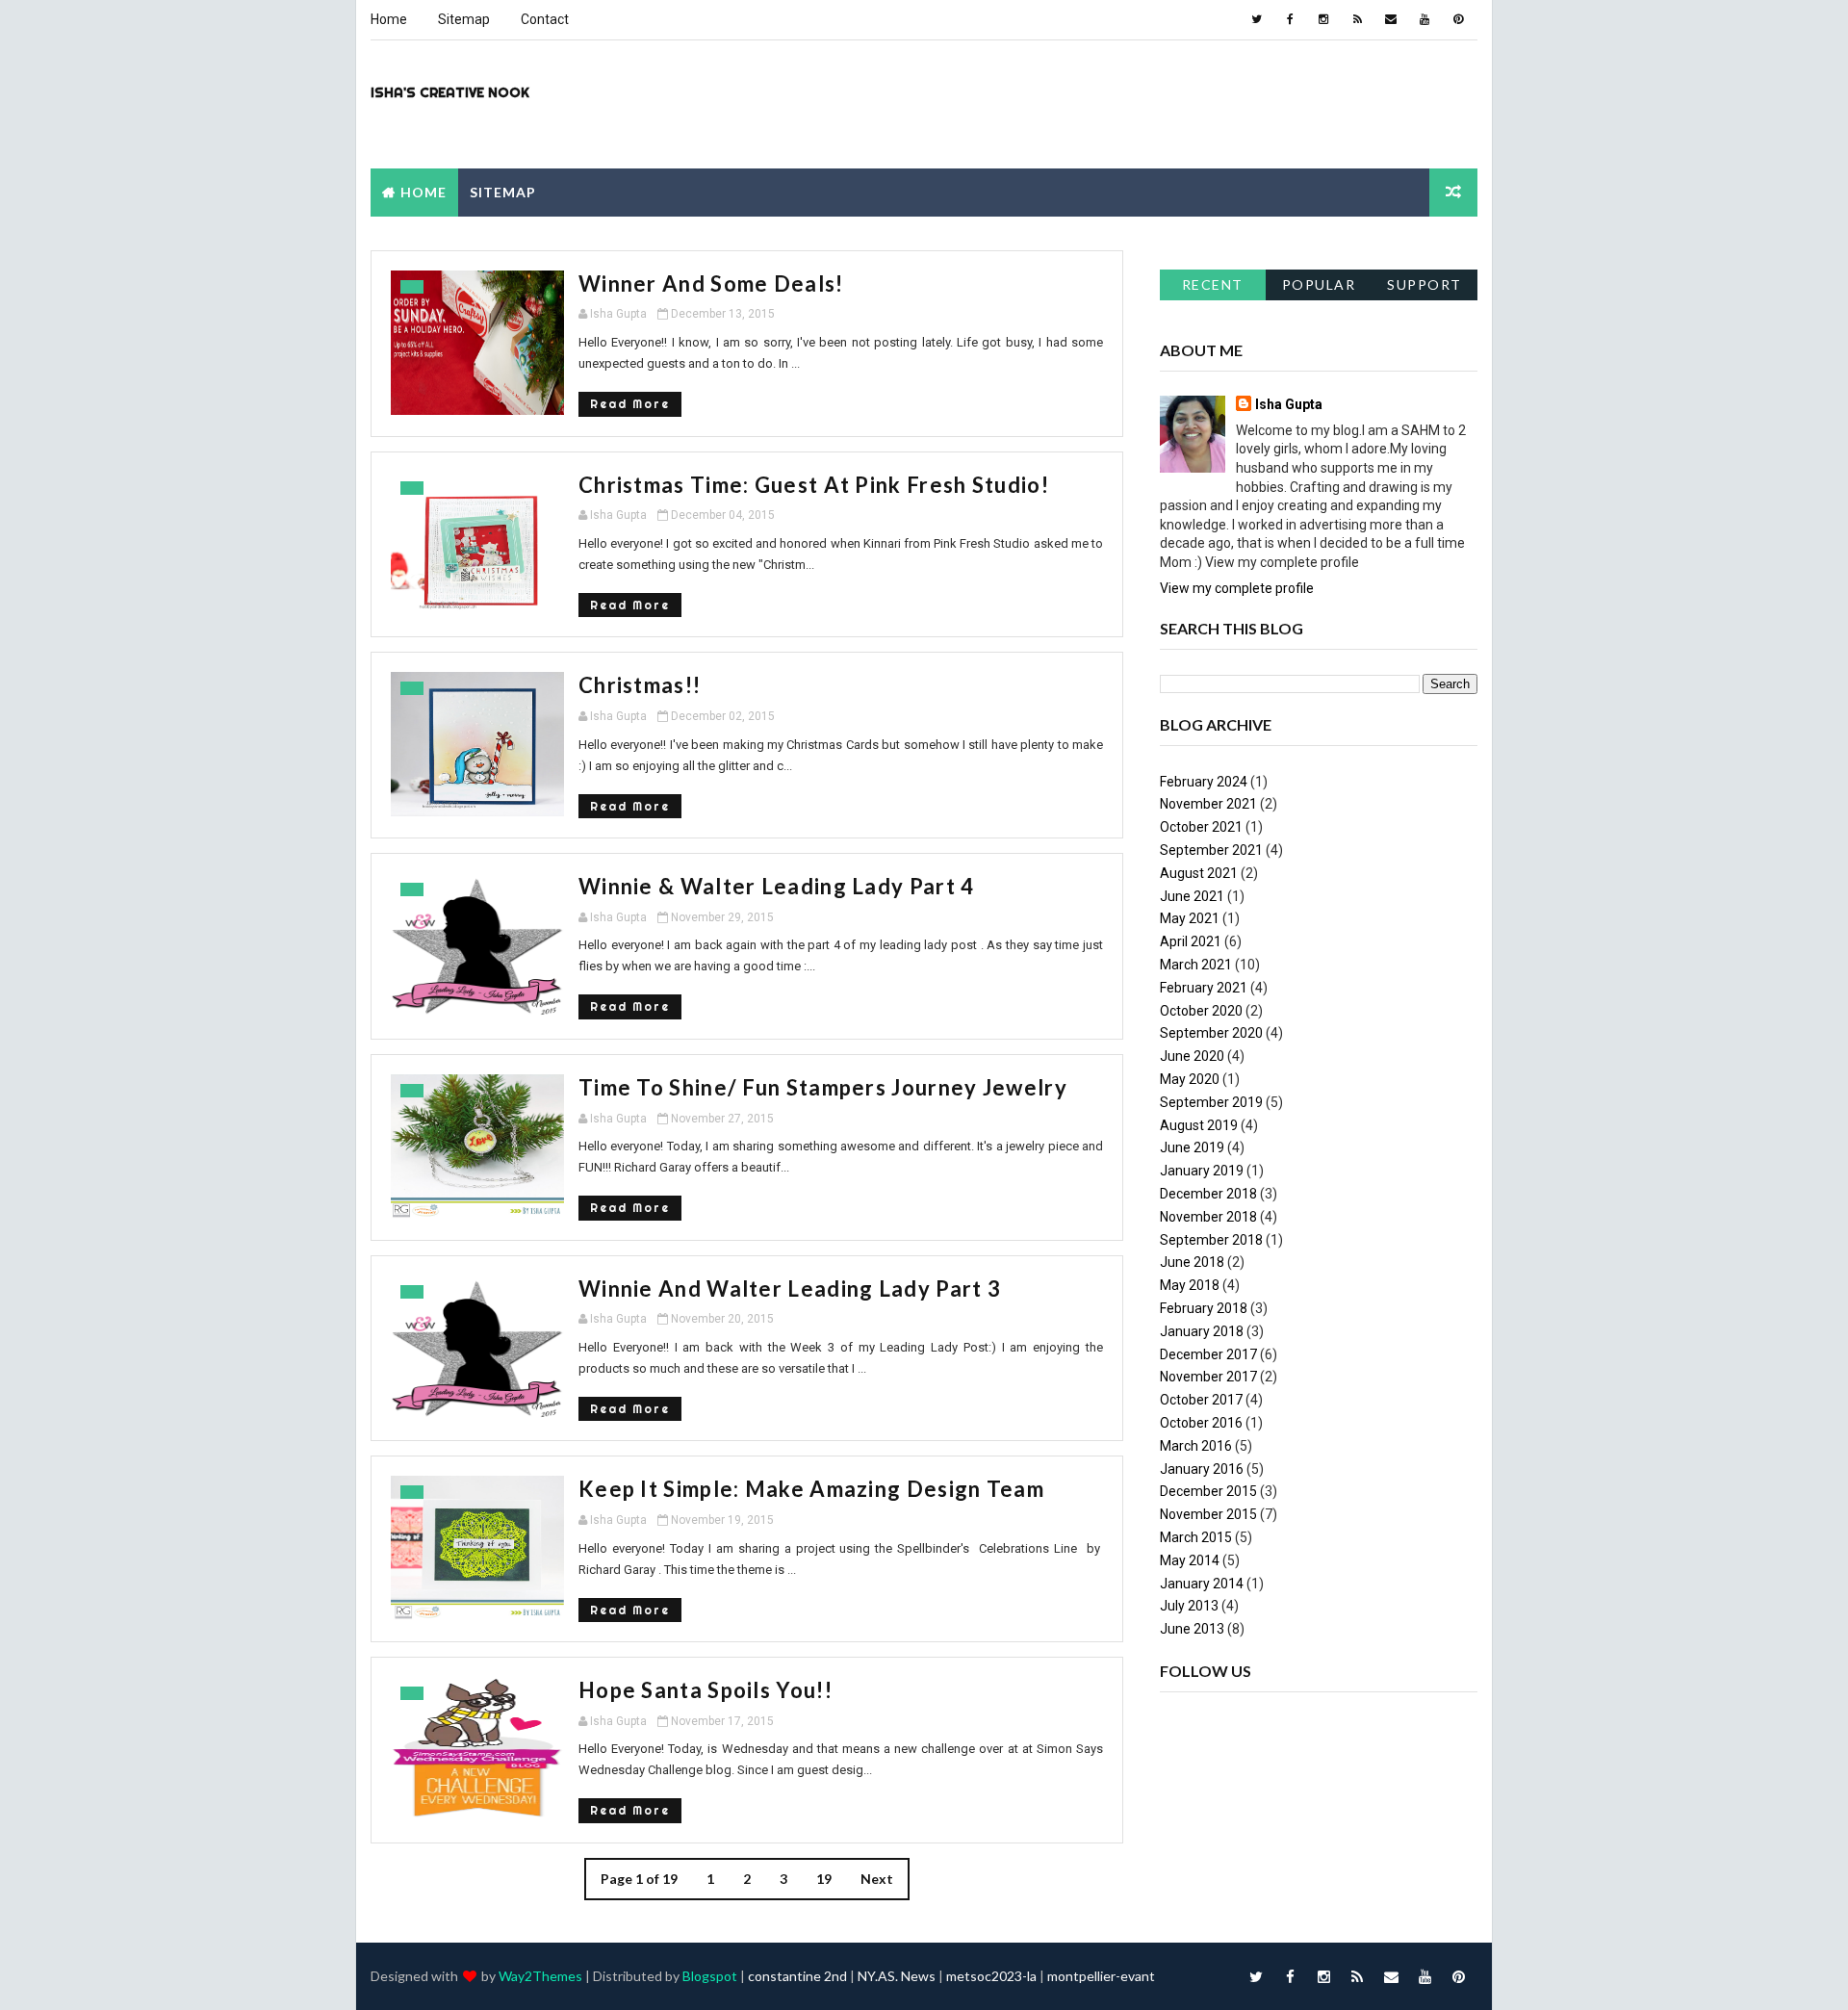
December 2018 (1208, 1194)
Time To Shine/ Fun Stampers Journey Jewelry (823, 1087)
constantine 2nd (797, 1976)
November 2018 (1208, 1217)
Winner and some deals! (711, 283)
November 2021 (1208, 804)
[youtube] (1424, 19)
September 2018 (1211, 1240)
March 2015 (1196, 1537)
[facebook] (1290, 19)
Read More (630, 404)
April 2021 (1191, 941)
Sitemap (464, 19)
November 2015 (1208, 1514)
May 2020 (1190, 1079)
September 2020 (1211, 1033)
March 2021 (1196, 965)
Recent (1213, 284)
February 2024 (1204, 782)
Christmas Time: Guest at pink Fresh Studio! (814, 485)
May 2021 (1190, 918)
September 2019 (1211, 1102)
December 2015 (1208, 1491)
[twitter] (1256, 19)
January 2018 (1202, 1331)
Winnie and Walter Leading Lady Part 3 (790, 1288)
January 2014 (1202, 1584)
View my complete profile (1237, 588)
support (1424, 284)
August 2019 (1199, 1125)
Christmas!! (640, 685)
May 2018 (1190, 1285)
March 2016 (1196, 1446)
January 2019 (1202, 1171)
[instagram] (1323, 19)
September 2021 (1211, 850)
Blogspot (710, 1976)
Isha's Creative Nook (450, 92)
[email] (1391, 19)
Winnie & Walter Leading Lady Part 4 (777, 886)
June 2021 (1192, 896)
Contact (545, 19)
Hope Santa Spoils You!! (706, 1690)
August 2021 (1199, 873)
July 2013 (1189, 1606)
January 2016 (1202, 1469)
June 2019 (1192, 1147)
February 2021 (1204, 988)
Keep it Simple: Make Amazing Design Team (811, 1489)
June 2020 (1192, 1056)
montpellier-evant (1101, 1976)
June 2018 (1192, 1262)
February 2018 (1204, 1308)
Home (389, 19)
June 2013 (1192, 1629)
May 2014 (1190, 1560)
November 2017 (1208, 1377)
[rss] (1357, 19)
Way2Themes (540, 1976)
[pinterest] (1458, 19)
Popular (1319, 284)
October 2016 (1201, 1423)
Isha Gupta (1289, 404)
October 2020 (1201, 1011)
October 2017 (1201, 1400)
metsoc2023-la (991, 1976)
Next (877, 1879)
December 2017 (1208, 1354)
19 (824, 1879)
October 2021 (1201, 827)
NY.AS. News (897, 1976)
